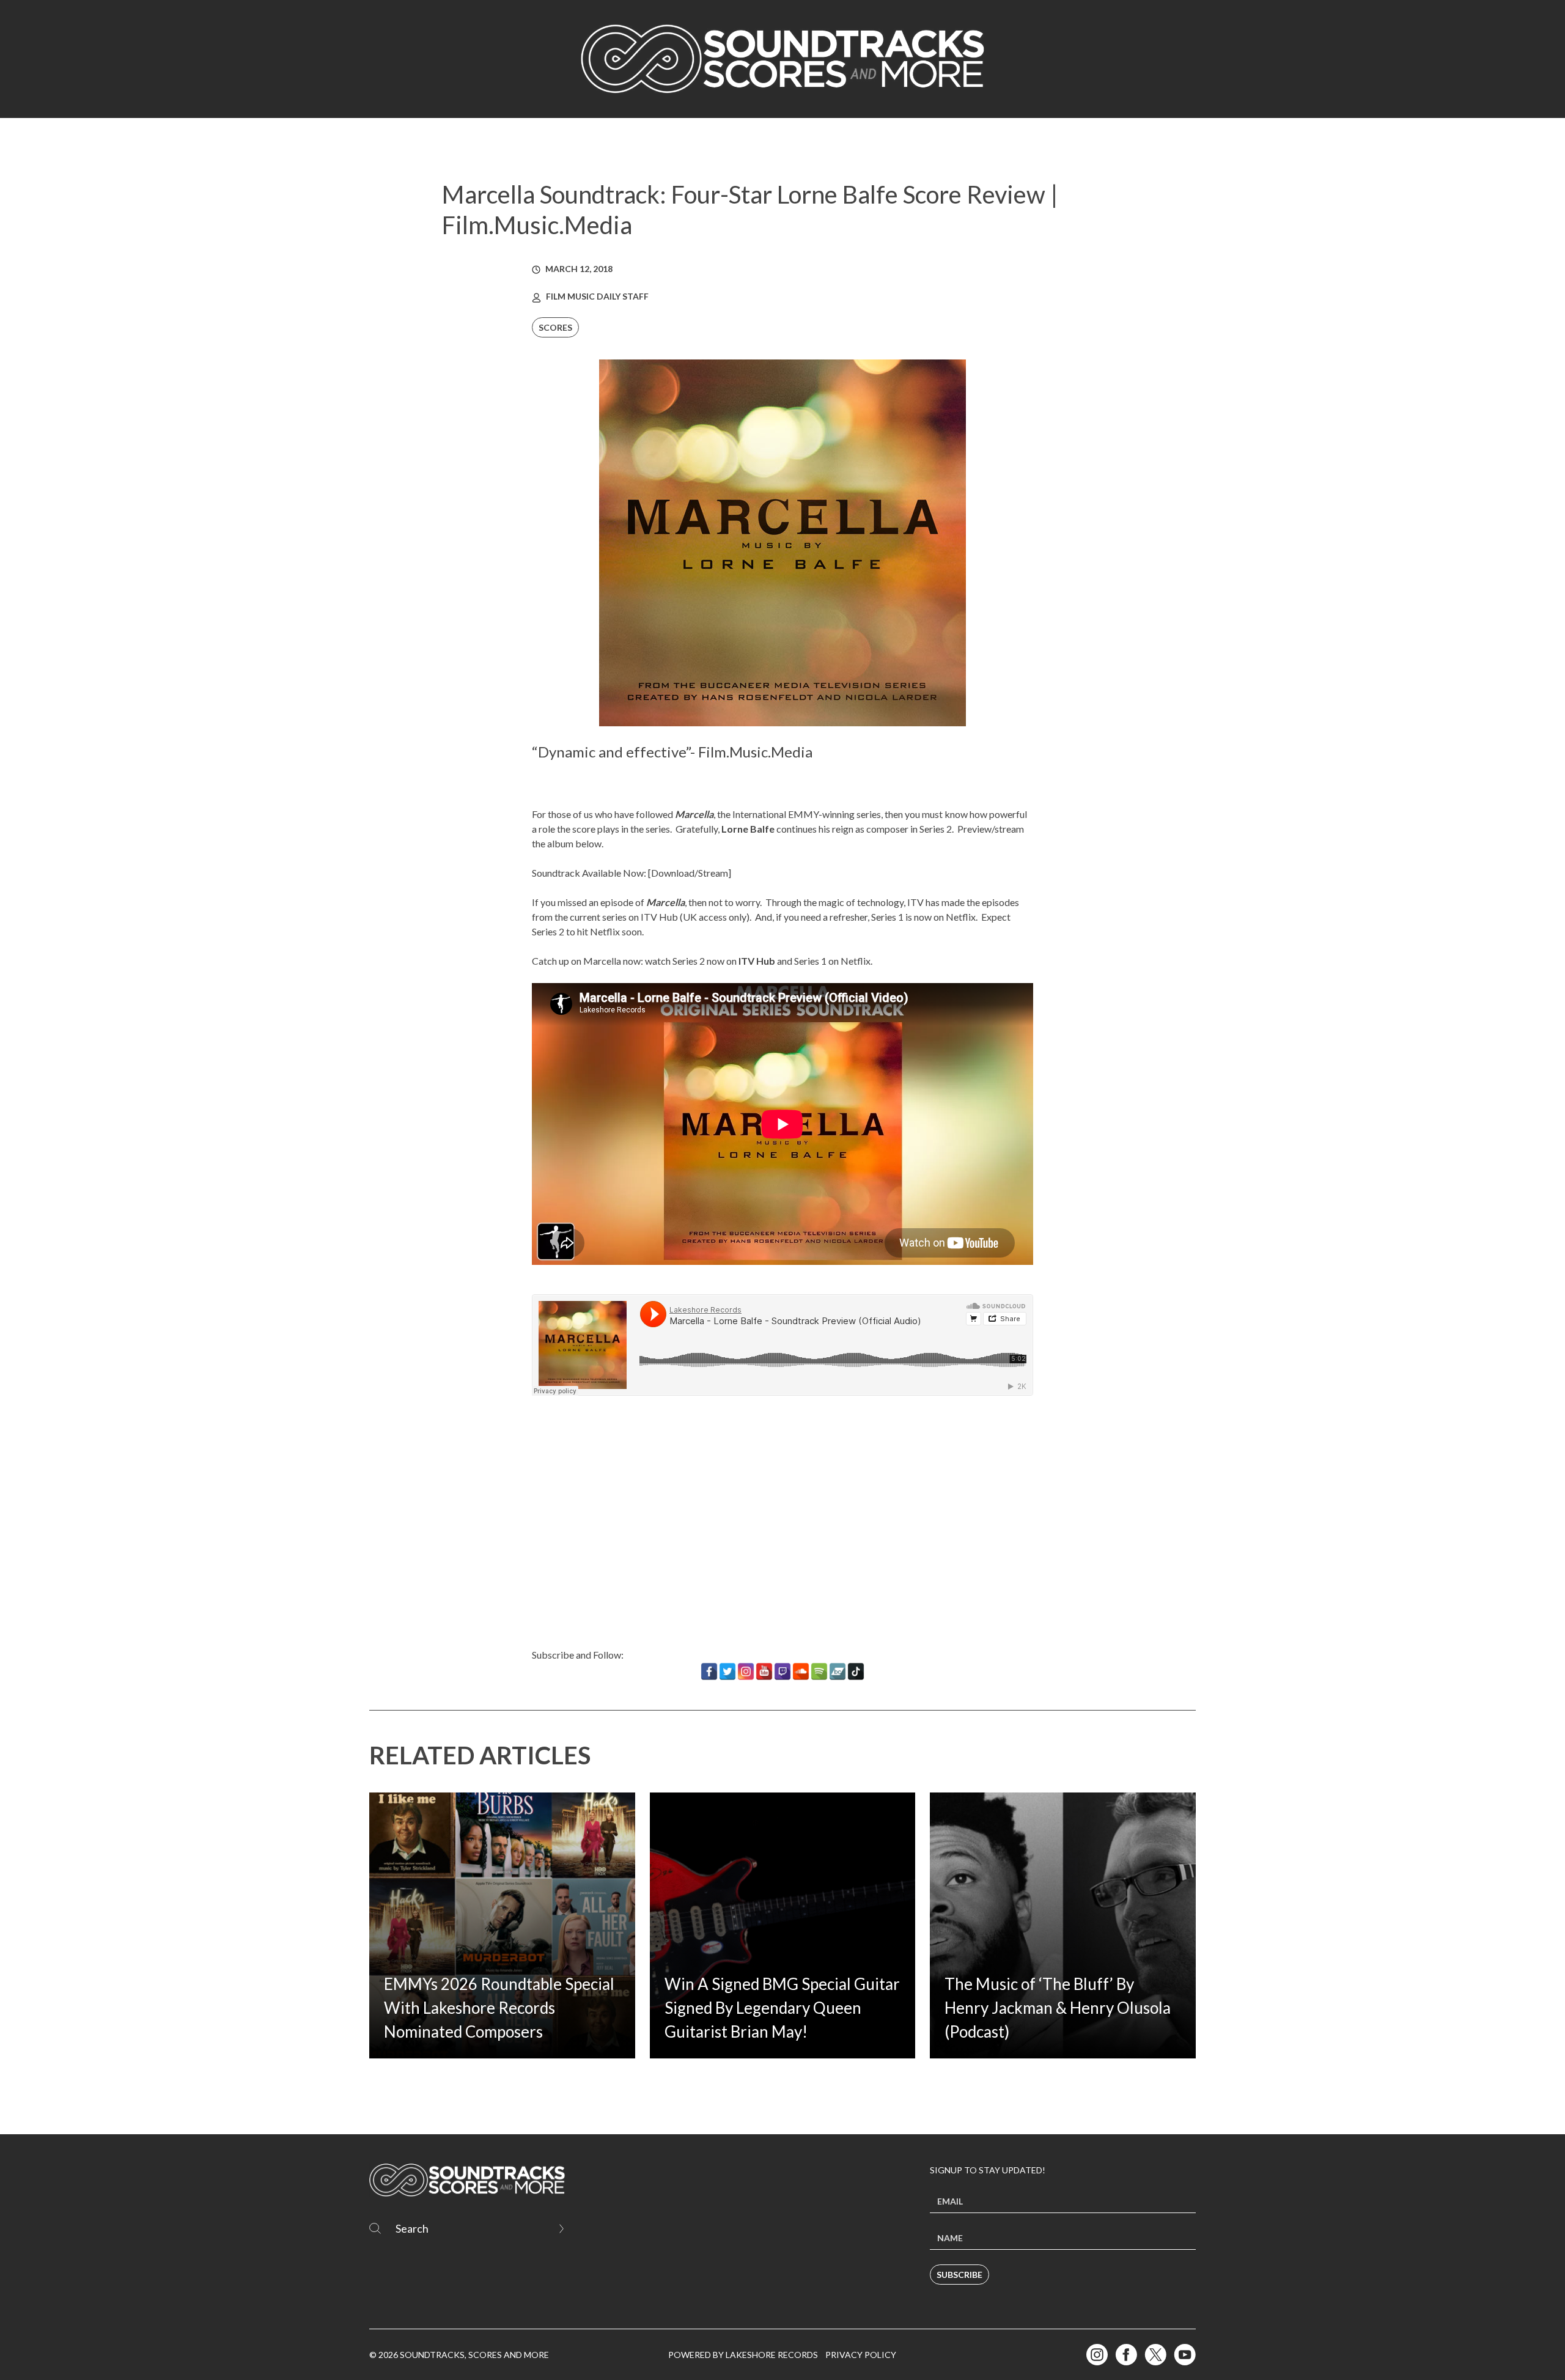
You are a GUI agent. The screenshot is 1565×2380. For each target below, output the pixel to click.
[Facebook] (709, 1671)
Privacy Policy (861, 2355)
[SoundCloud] (801, 1671)
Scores (555, 327)
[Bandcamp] (838, 1671)
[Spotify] (819, 1671)
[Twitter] (727, 1671)
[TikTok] (856, 1671)
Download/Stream (690, 873)
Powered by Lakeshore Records (743, 2355)
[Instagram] (746, 1671)
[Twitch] (782, 1671)
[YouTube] (764, 1671)
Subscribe (959, 2275)
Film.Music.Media (755, 752)
